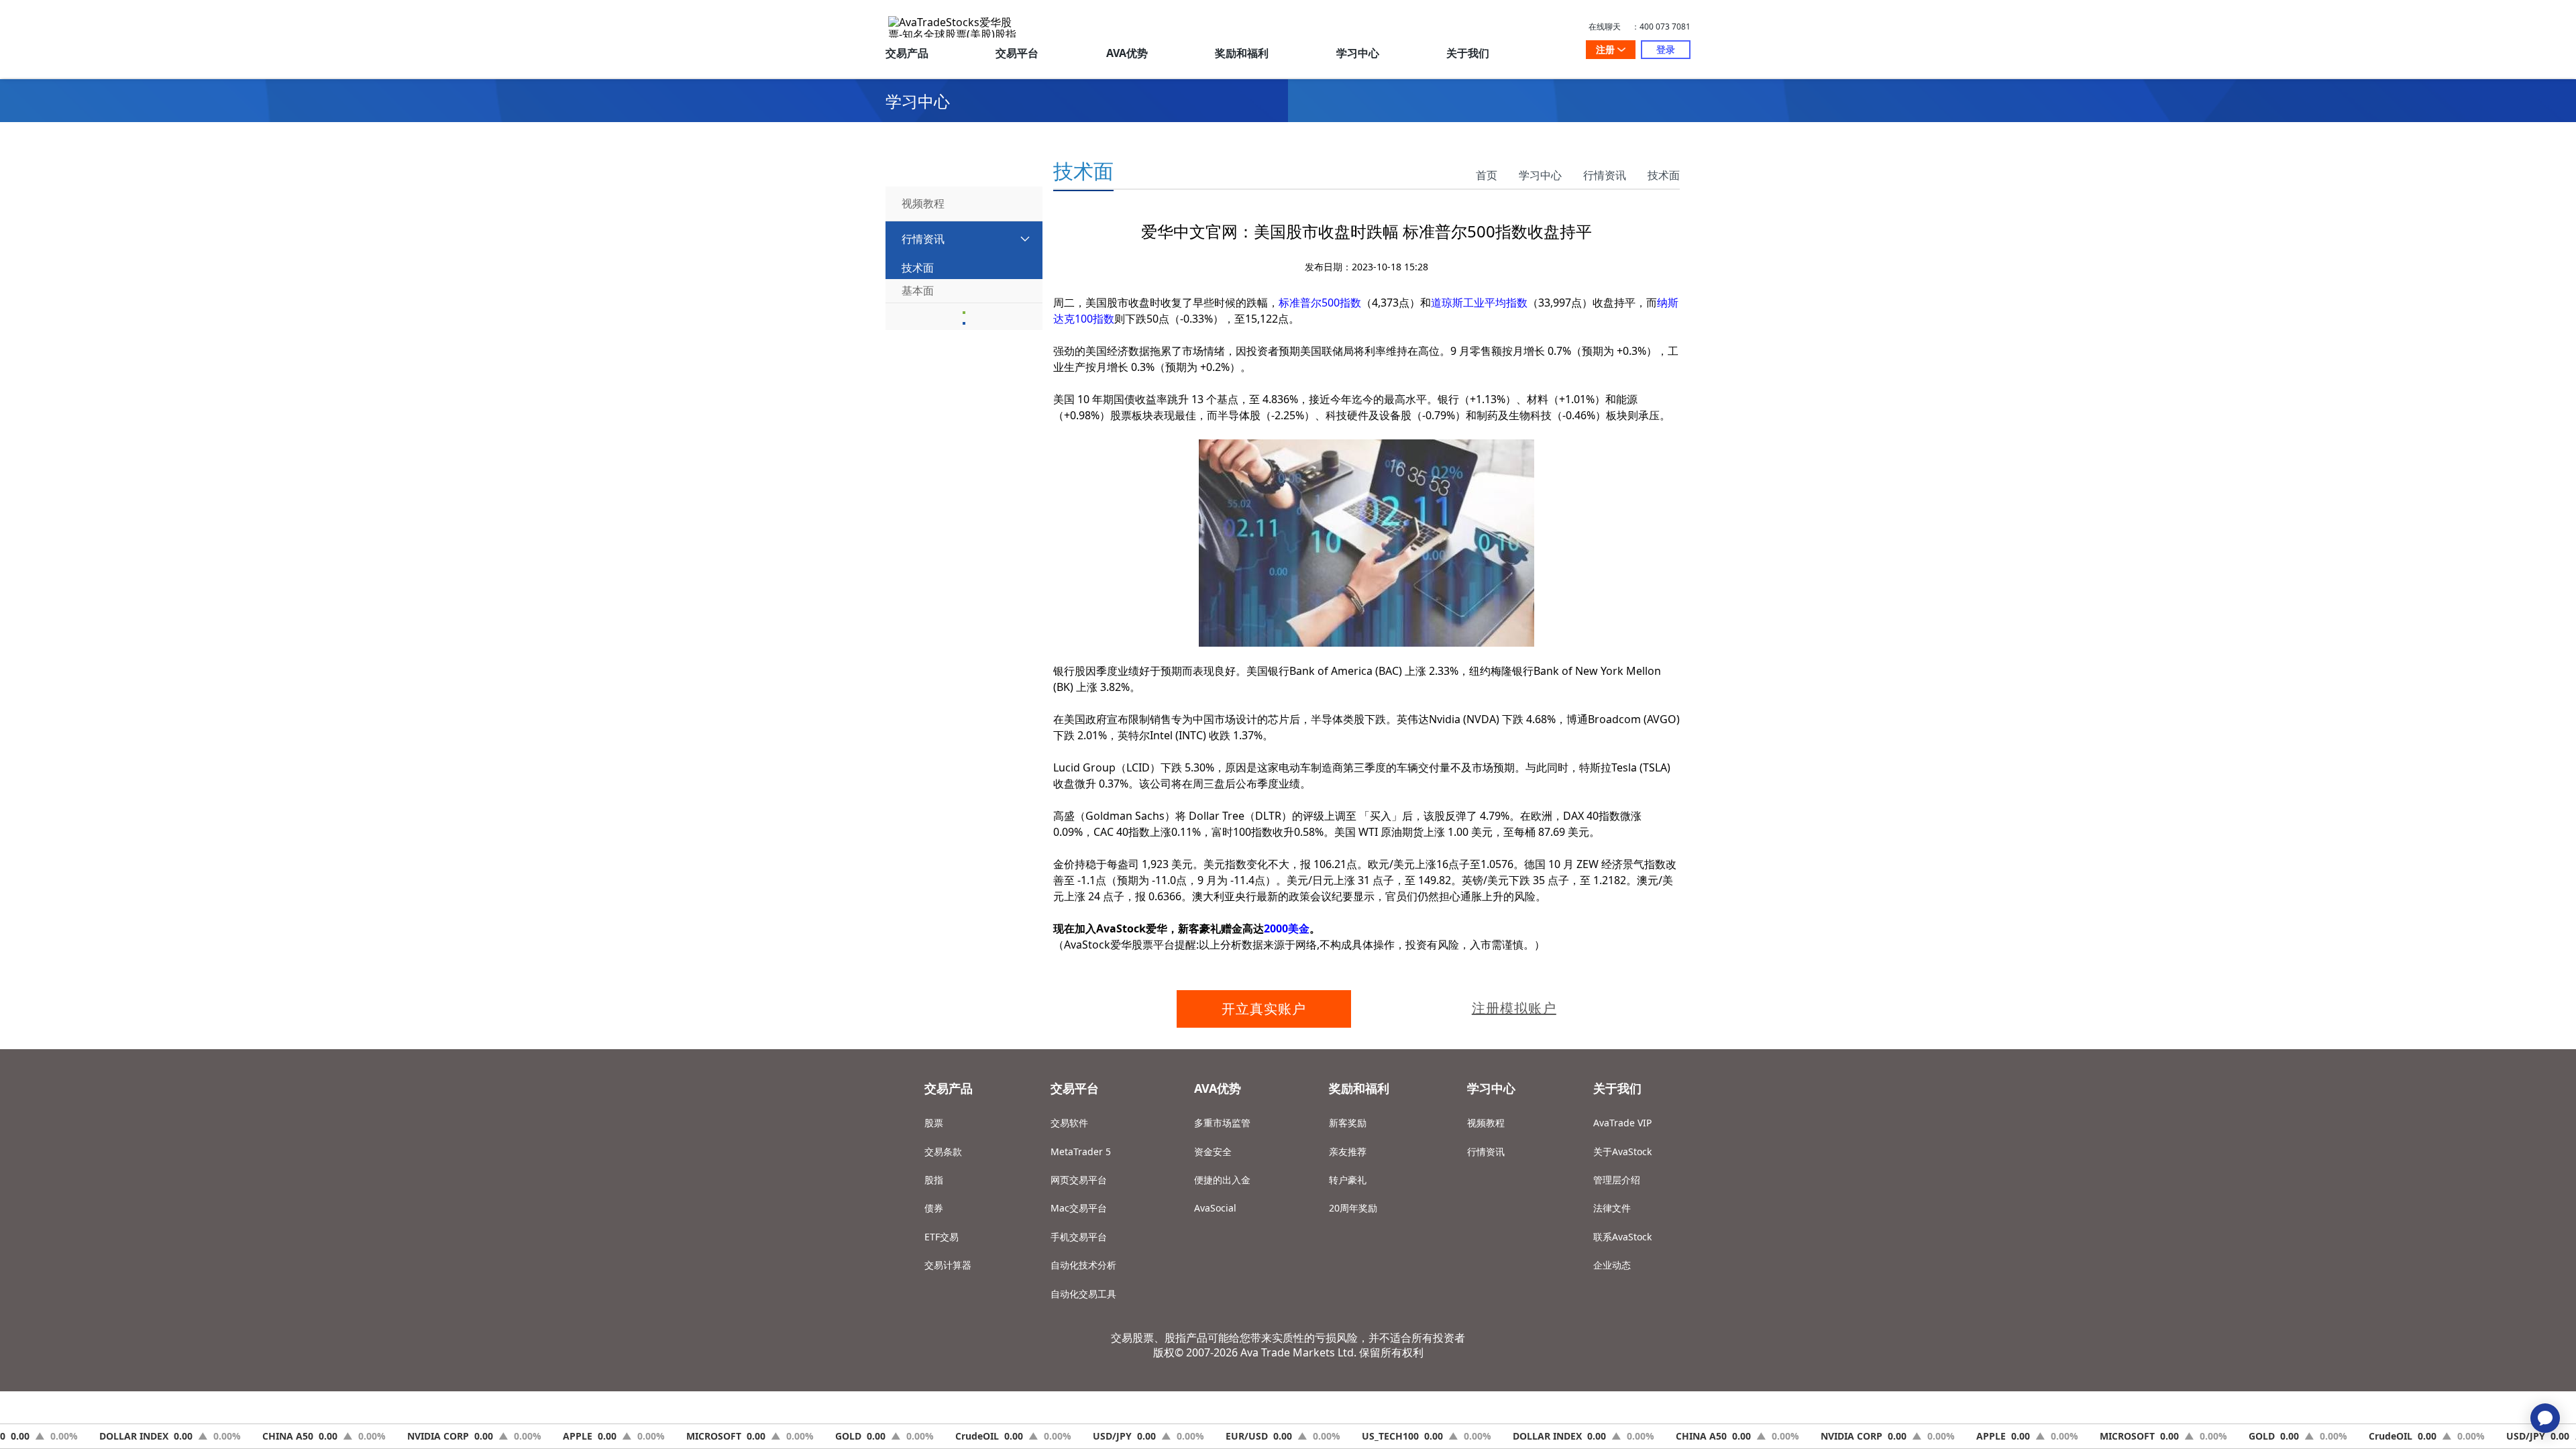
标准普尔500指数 (1320, 303)
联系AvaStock (1622, 1237)
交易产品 (907, 53)
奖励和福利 (1242, 53)
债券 (934, 1208)
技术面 (1664, 175)
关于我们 (1468, 53)
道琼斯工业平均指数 (1479, 303)
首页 (1487, 175)
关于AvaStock (1622, 1151)
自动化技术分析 (1083, 1265)
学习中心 (1358, 53)
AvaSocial (1215, 1208)
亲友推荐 (1348, 1151)
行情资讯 (1605, 175)
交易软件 (1069, 1123)
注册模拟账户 (1514, 1008)
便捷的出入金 (1222, 1180)
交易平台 (1017, 53)
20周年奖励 (1353, 1208)
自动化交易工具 (1083, 1294)
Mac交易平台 (1079, 1208)
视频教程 (1486, 1123)
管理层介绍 (1617, 1180)
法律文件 (1612, 1208)
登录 (1666, 49)
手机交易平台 (1079, 1237)
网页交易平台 (1079, 1180)
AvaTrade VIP (1622, 1123)
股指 (934, 1180)
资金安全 (1213, 1151)
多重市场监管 (1222, 1123)
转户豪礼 (1348, 1180)
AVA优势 (1127, 53)
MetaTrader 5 (1081, 1151)
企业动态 (1612, 1265)
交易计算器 (948, 1265)
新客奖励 (1348, 1123)
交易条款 (943, 1151)
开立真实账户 (1264, 1009)
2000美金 (1287, 928)
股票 (934, 1123)
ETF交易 (942, 1237)
